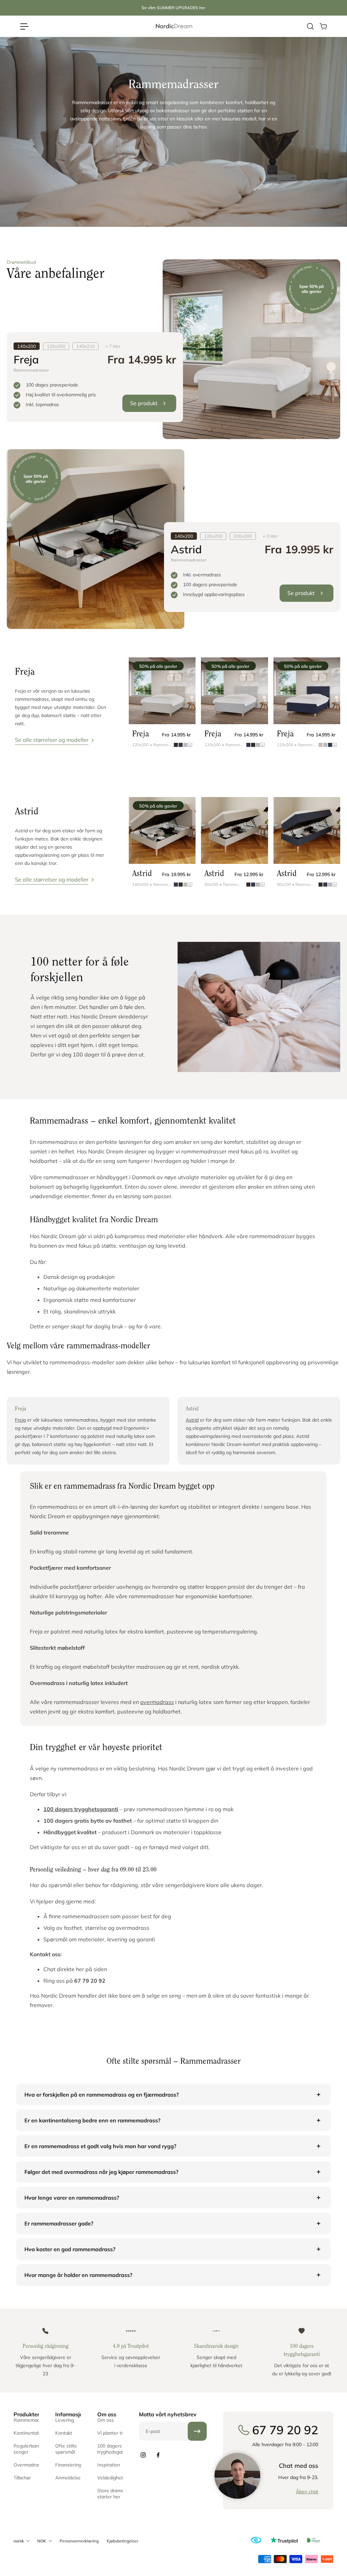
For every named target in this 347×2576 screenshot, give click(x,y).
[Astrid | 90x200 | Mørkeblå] (307, 830)
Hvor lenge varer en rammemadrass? (72, 2198)
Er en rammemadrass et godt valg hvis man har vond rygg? (100, 2146)
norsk (19, 2541)
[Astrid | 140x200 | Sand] (162, 830)
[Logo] (173, 26)
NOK (42, 2541)
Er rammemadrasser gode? (59, 2223)
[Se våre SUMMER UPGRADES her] (173, 8)
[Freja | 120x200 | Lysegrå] (234, 691)
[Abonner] (197, 2431)
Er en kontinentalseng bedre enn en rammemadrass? (92, 2120)
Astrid (192, 1420)
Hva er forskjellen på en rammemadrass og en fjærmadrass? (101, 2095)
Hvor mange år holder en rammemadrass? (78, 2275)
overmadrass (157, 1702)
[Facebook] (158, 2455)
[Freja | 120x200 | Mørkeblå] (307, 691)
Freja (20, 1420)
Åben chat (307, 2492)
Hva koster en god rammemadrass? (70, 2249)
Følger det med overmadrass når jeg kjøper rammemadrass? (101, 2172)
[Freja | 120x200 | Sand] (162, 691)
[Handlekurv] (323, 26)
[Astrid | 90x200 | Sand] (234, 830)
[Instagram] (143, 2455)
